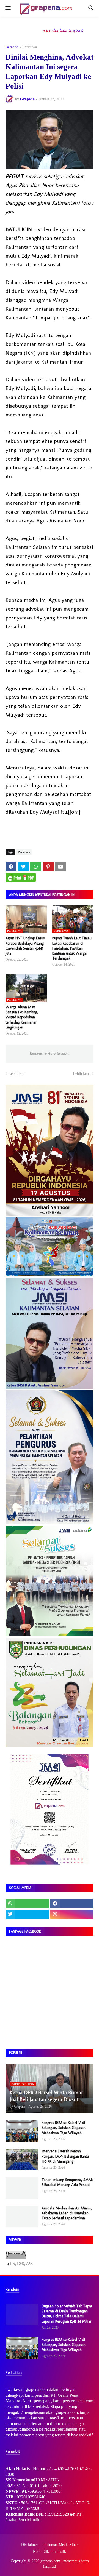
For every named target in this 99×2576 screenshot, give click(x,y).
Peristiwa (30, 47)
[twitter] (27, 1914)
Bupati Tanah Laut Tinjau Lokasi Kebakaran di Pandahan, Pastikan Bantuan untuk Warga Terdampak (72, 948)
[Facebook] (11, 867)
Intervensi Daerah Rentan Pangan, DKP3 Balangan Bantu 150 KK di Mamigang (65, 2156)
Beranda (12, 47)
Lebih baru (17, 1074)
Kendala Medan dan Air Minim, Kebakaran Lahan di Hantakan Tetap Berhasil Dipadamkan (67, 2213)
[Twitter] (23, 867)
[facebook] (72, 1904)
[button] (8, 8)
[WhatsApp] (36, 867)
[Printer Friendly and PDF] (21, 877)
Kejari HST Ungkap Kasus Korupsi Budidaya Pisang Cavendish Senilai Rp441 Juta (25, 946)
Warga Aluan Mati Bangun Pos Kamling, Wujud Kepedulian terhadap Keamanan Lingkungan (22, 1017)
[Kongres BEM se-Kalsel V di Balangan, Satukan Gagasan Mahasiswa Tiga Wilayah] (22, 2131)
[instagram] (72, 1914)
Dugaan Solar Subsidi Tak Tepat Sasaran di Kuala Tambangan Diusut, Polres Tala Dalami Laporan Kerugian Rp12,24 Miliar (67, 2314)
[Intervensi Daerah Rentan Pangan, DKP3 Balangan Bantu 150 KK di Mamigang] (22, 2160)
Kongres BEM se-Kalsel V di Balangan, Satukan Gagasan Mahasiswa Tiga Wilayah (64, 2128)
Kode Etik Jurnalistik (50, 2552)
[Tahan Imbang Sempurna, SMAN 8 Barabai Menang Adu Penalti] (22, 2188)
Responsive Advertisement (50, 1053)
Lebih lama (82, 1074)
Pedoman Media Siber (61, 2545)
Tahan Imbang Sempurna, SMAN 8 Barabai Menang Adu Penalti (68, 2182)
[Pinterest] (48, 867)
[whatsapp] (27, 1904)
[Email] (61, 867)
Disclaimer (30, 2545)
